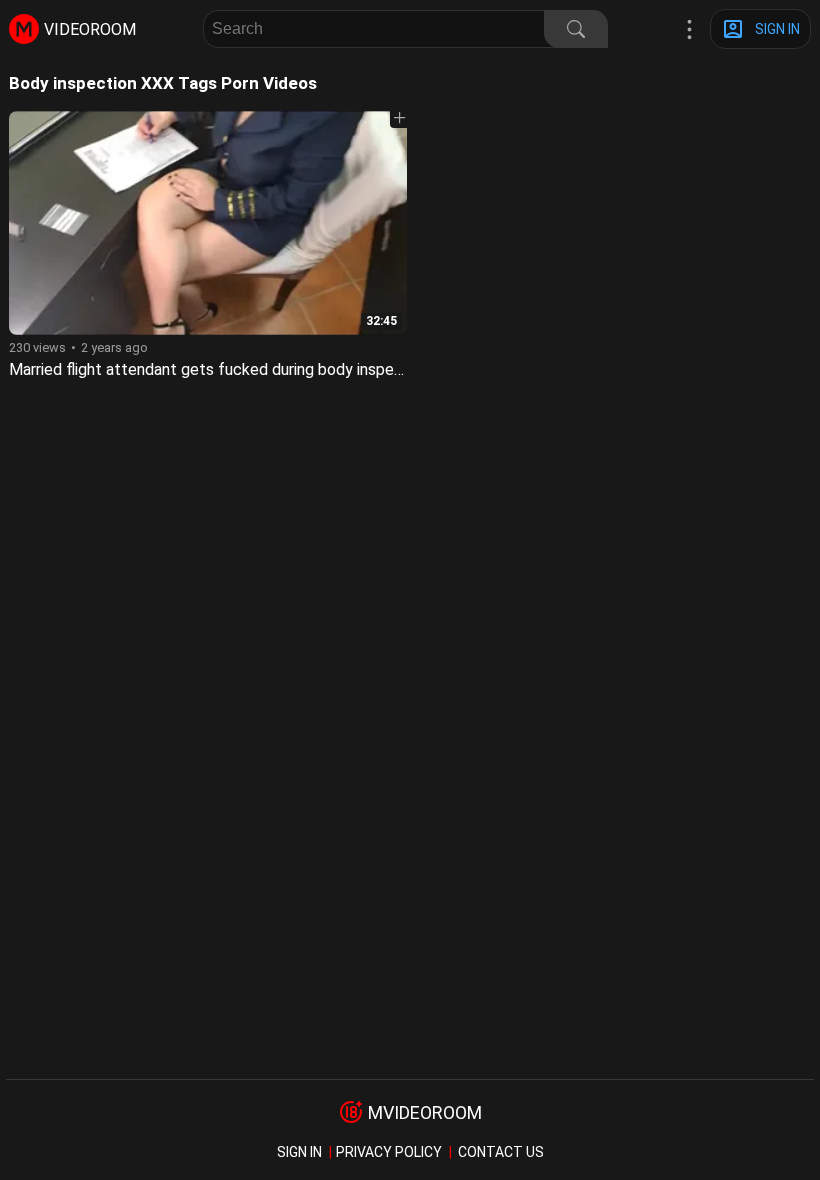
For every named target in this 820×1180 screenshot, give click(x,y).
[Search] (576, 29)
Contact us (501, 1152)
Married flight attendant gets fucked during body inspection (219, 369)
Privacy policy (389, 1152)
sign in (299, 1152)
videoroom (90, 29)
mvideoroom (425, 1112)
